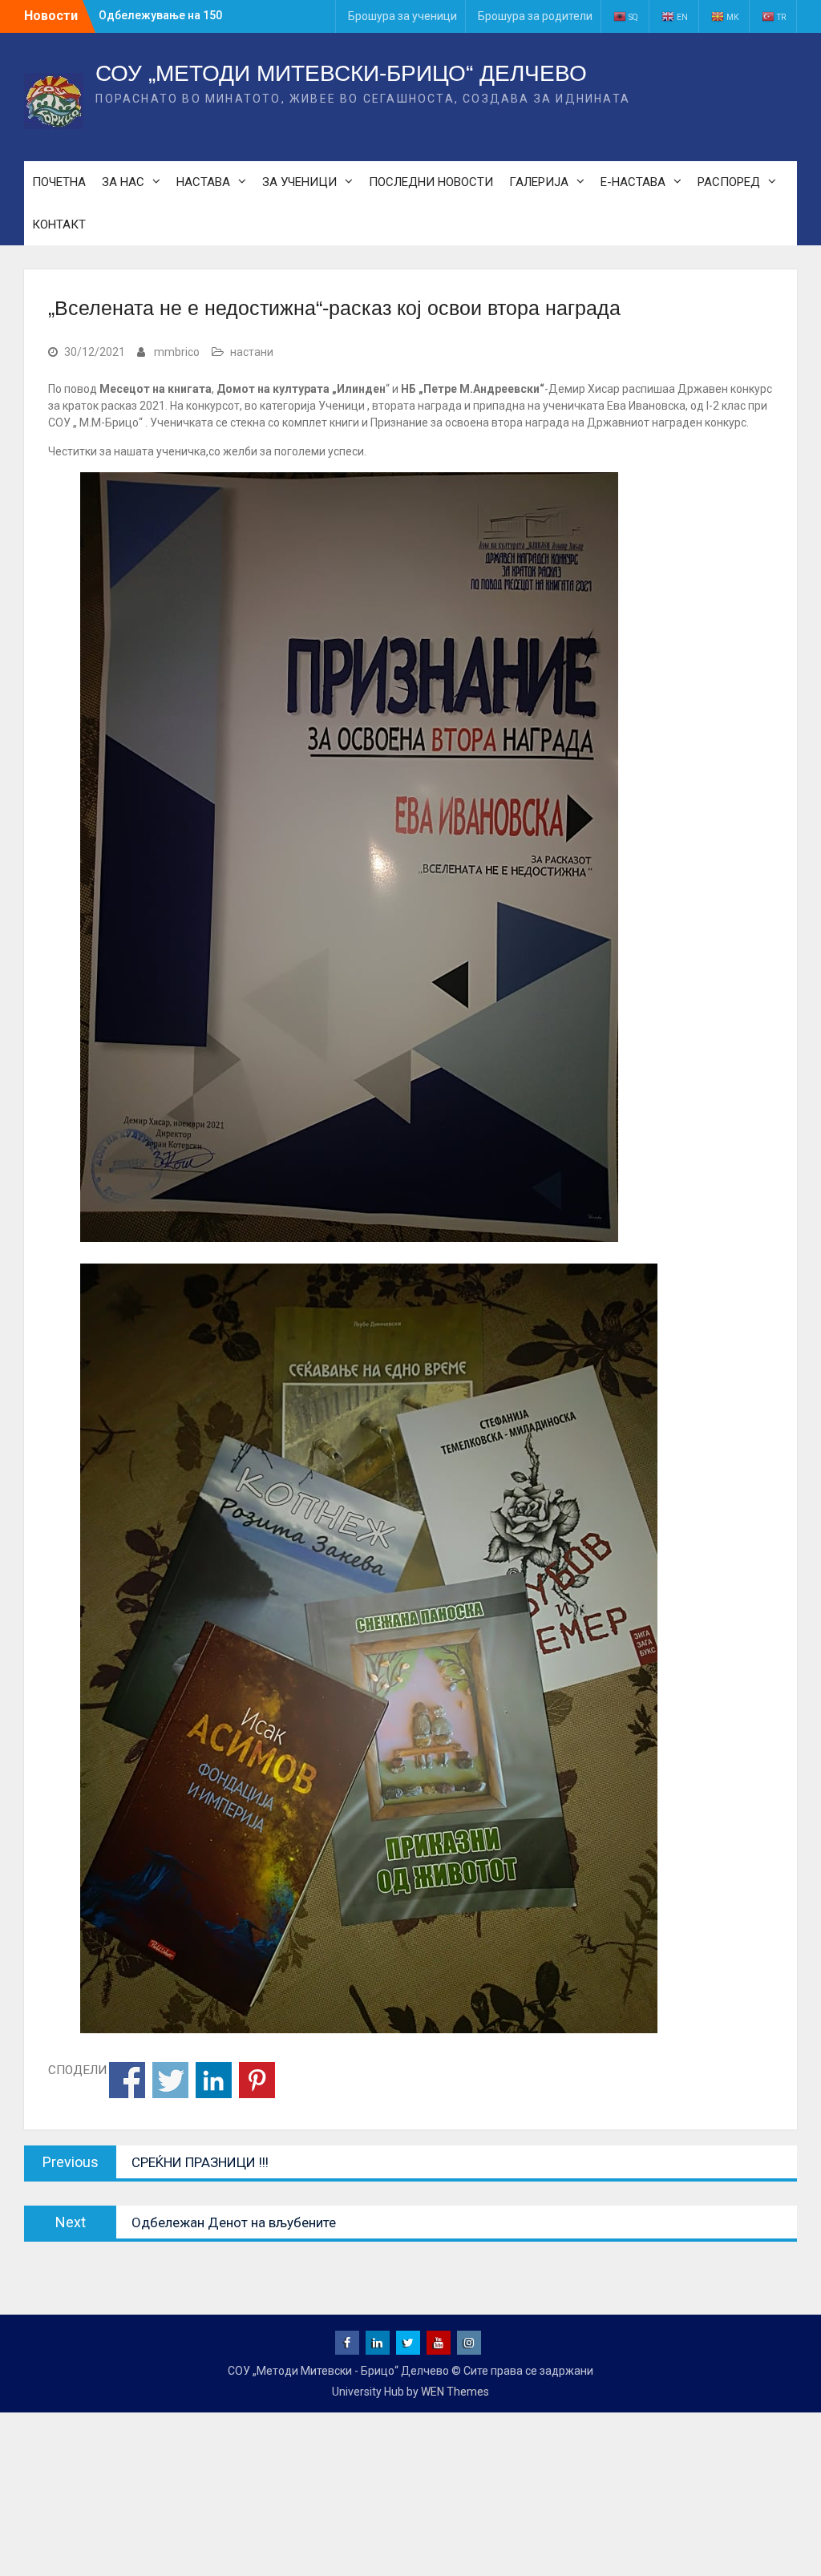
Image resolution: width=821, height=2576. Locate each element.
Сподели (127, 2080)
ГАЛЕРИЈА (539, 182)
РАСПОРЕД (729, 182)
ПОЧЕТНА (59, 182)
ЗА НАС (123, 182)
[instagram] (469, 2343)
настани (252, 352)
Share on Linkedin (214, 2080)
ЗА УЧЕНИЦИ (299, 182)
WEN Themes (455, 2392)
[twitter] (408, 2343)
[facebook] (347, 2343)
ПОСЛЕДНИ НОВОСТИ (431, 182)
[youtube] (439, 2343)
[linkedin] (378, 2343)
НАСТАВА (203, 182)
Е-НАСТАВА (633, 182)
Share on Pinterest (257, 2080)
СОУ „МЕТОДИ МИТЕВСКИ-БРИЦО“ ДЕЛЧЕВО (341, 73)
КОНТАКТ (59, 224)
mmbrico (177, 352)
